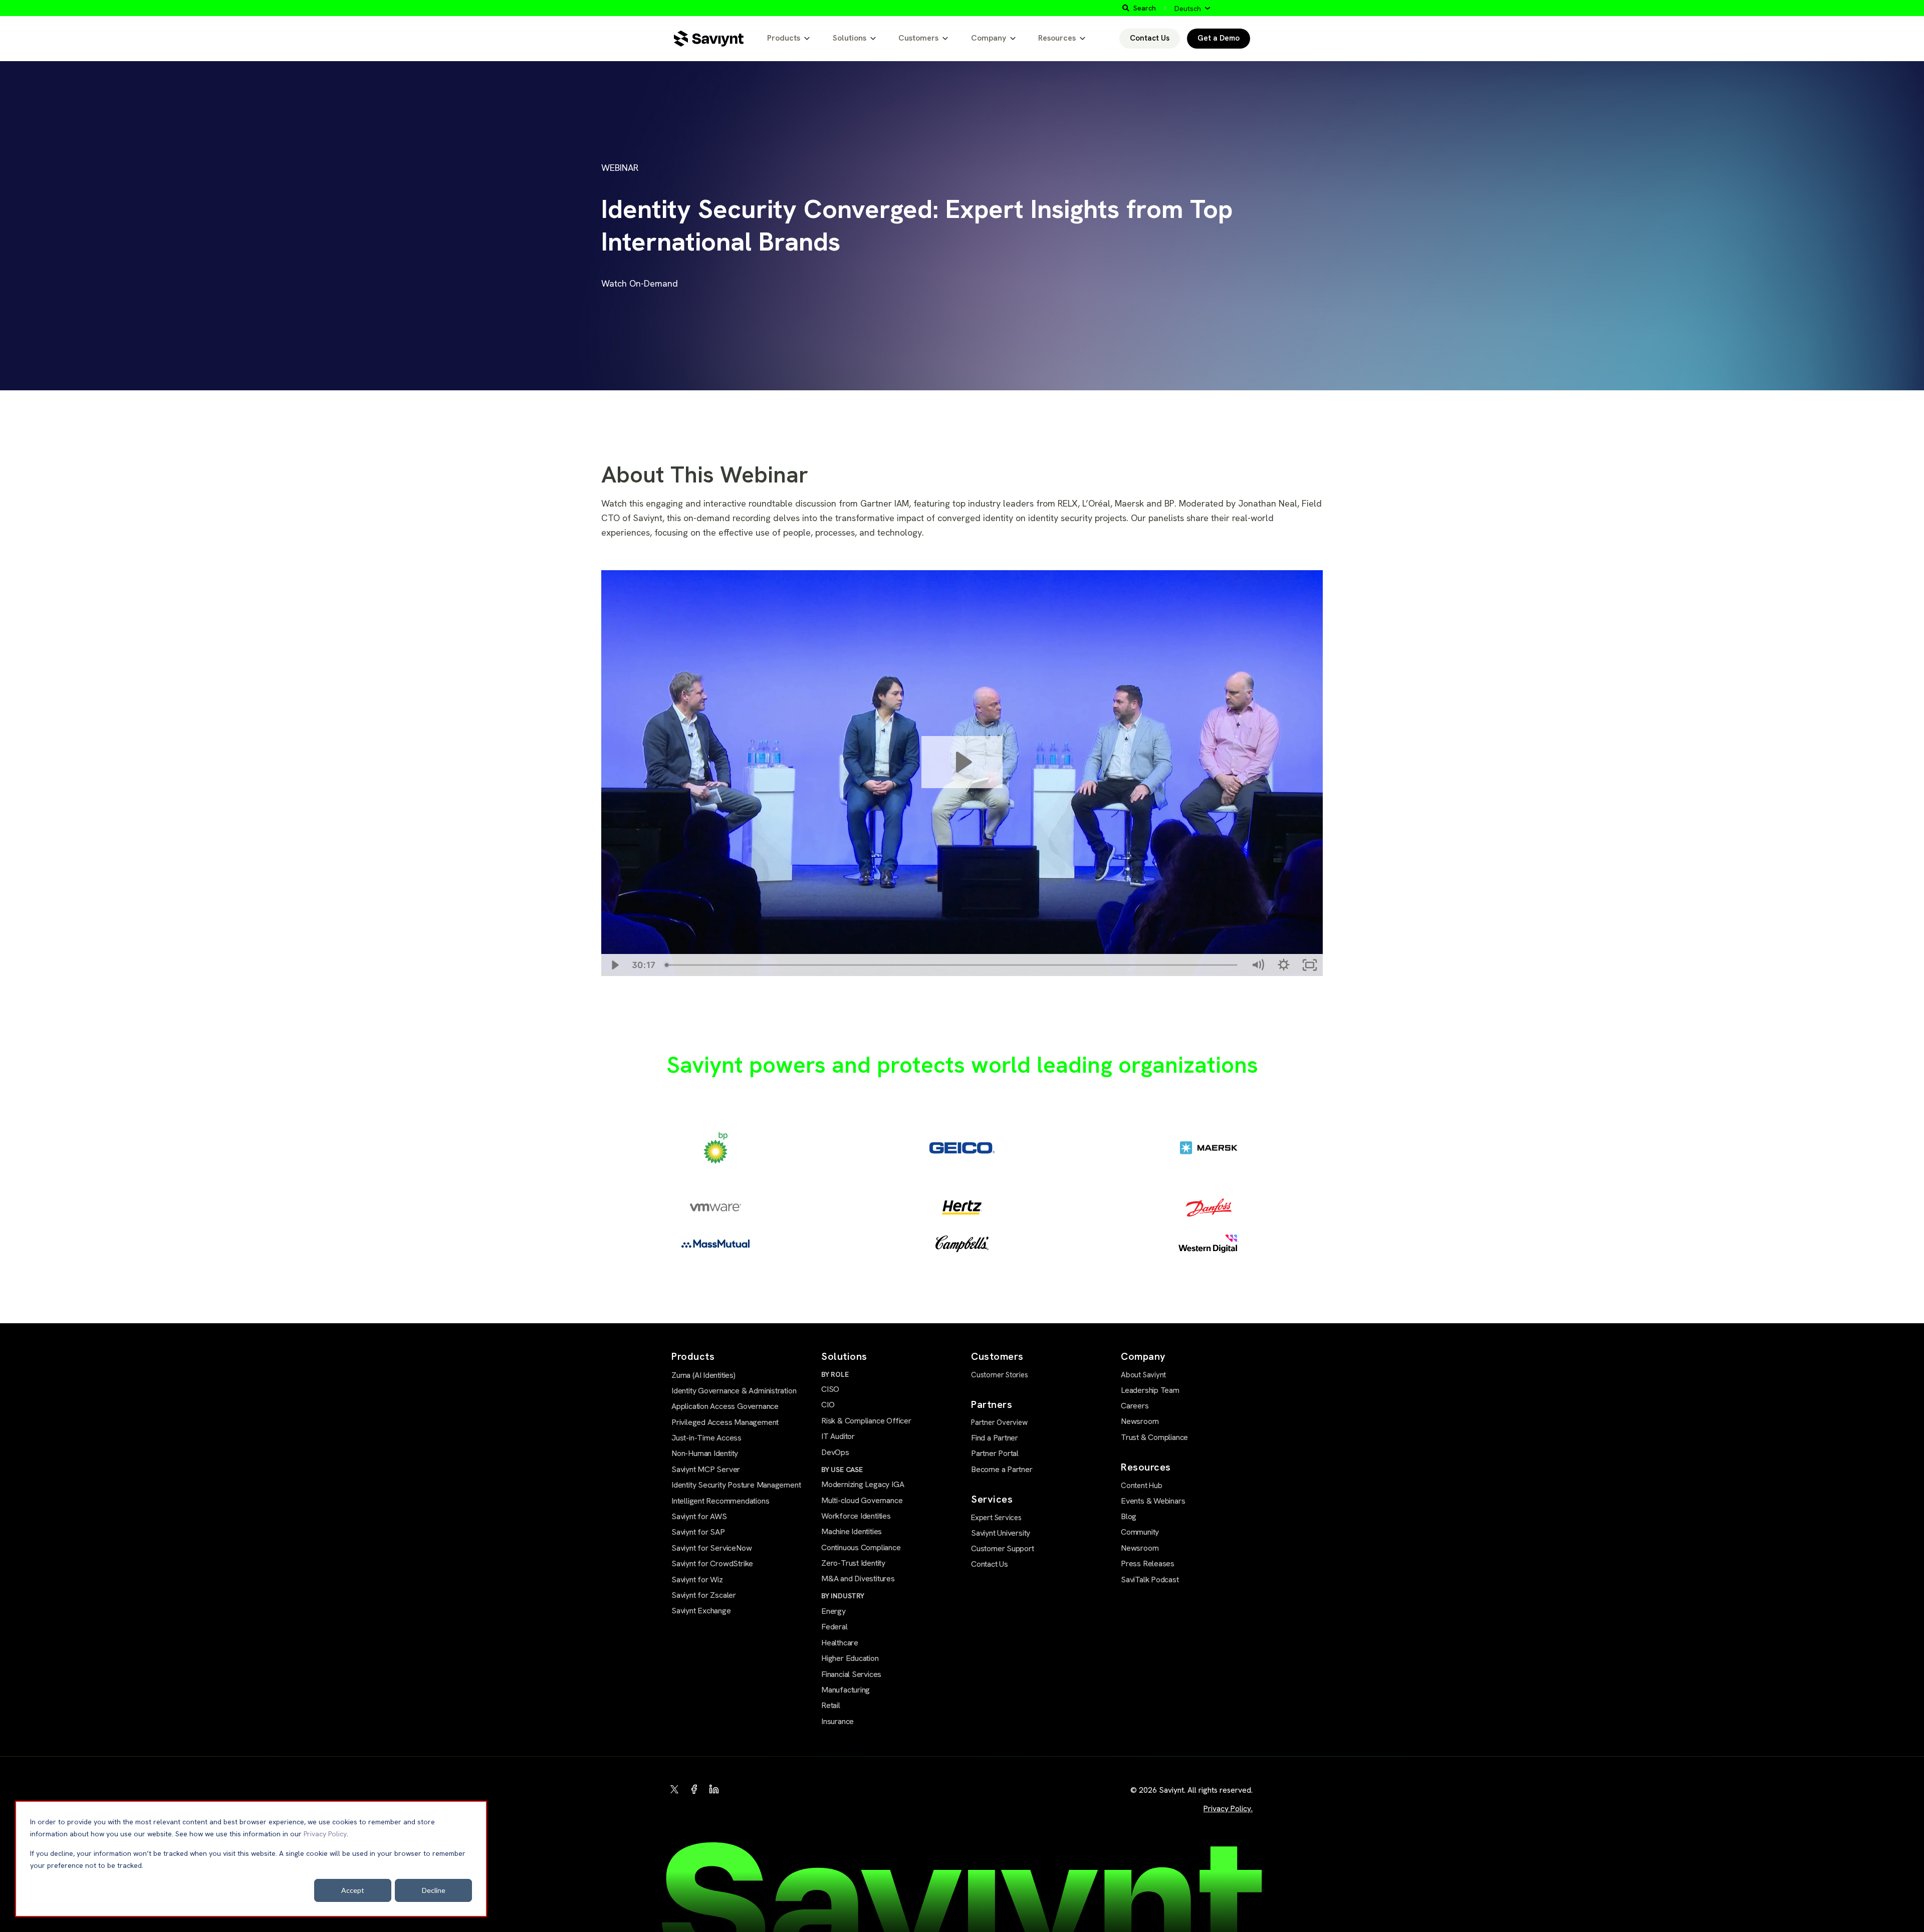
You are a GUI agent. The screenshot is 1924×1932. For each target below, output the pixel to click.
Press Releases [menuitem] (1148, 1563)
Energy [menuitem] (833, 1611)
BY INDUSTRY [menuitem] (843, 1596)
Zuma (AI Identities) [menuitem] (703, 1375)
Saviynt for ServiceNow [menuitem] (711, 1548)
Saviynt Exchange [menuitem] (701, 1611)
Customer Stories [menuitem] (1000, 1375)
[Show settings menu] (1284, 965)
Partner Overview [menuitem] (999, 1422)
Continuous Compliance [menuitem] (861, 1547)
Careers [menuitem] (1135, 1406)
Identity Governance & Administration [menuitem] (734, 1391)
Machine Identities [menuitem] (852, 1531)
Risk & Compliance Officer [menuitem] (866, 1421)
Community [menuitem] (1140, 1532)
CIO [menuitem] (828, 1405)
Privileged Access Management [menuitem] (725, 1422)
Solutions (850, 38)
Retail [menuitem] (831, 1705)
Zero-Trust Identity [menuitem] (853, 1563)
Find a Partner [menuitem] (995, 1438)
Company (989, 38)
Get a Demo (1219, 38)
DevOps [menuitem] (835, 1452)
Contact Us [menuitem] (990, 1564)
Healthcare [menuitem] (840, 1643)
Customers (918, 38)
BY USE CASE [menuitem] (842, 1470)
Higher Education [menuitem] (850, 1658)
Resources (1057, 38)
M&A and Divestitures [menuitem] (858, 1579)
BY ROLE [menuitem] (835, 1374)
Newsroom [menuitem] (1140, 1421)
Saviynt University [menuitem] (1001, 1533)
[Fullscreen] (1310, 965)
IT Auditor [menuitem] (838, 1436)
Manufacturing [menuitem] (846, 1690)
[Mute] (1258, 965)
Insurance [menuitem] (837, 1721)
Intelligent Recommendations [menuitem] (720, 1501)
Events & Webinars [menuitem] (1153, 1501)
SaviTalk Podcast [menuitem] (1150, 1580)
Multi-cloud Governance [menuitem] (862, 1500)
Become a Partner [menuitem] (1002, 1469)
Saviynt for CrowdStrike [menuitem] (712, 1563)
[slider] (952, 965)
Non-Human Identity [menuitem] (705, 1453)
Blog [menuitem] (1129, 1516)
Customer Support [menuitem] (1003, 1548)
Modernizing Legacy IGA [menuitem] (863, 1484)
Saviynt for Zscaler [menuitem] (704, 1595)
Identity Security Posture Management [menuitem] (736, 1485)
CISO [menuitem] (830, 1389)
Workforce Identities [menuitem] (856, 1516)
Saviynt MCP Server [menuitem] (706, 1469)
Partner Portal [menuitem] (995, 1453)
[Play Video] (614, 965)
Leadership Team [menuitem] (1150, 1390)
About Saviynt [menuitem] (1143, 1375)
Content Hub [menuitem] (1142, 1486)
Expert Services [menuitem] (996, 1518)
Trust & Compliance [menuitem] (1154, 1437)
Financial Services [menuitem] (851, 1674)
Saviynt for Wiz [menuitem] (697, 1580)
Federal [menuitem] (834, 1627)
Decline (434, 1890)
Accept (353, 1890)
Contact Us (1150, 38)
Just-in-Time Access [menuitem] (706, 1438)
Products (784, 38)
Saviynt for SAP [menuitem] (698, 1532)
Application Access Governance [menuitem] (725, 1406)
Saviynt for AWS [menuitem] (699, 1516)
